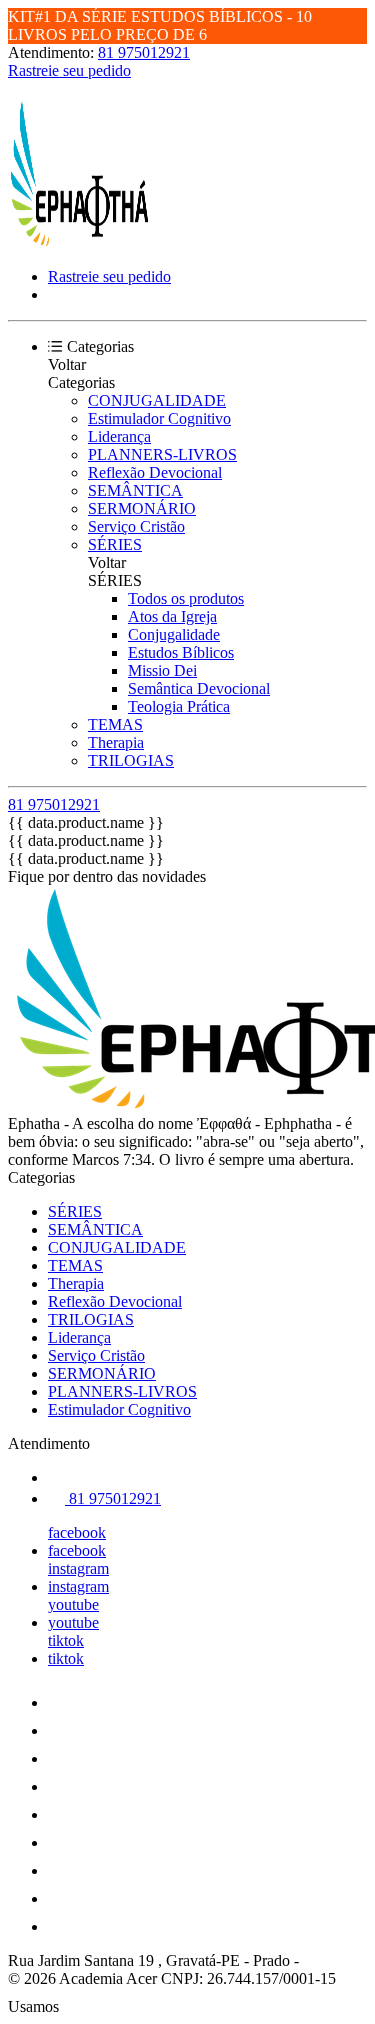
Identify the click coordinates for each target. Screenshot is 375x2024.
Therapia (116, 742)
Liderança (119, 436)
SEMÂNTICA (135, 490)
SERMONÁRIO (142, 508)
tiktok (66, 1640)
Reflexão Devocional (155, 472)
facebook (77, 1532)
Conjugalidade (174, 634)
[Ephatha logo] (83, 242)
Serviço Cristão (136, 526)
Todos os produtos (186, 598)
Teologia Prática (179, 706)
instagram (78, 1568)
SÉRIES (115, 544)
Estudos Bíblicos (181, 652)
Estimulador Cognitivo (159, 418)
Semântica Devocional (199, 688)
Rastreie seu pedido (69, 70)
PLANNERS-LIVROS (162, 454)
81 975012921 (144, 52)
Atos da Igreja (172, 616)
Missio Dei (162, 670)
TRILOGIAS (131, 760)
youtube (73, 1604)
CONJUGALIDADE (157, 400)
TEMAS (115, 724)
